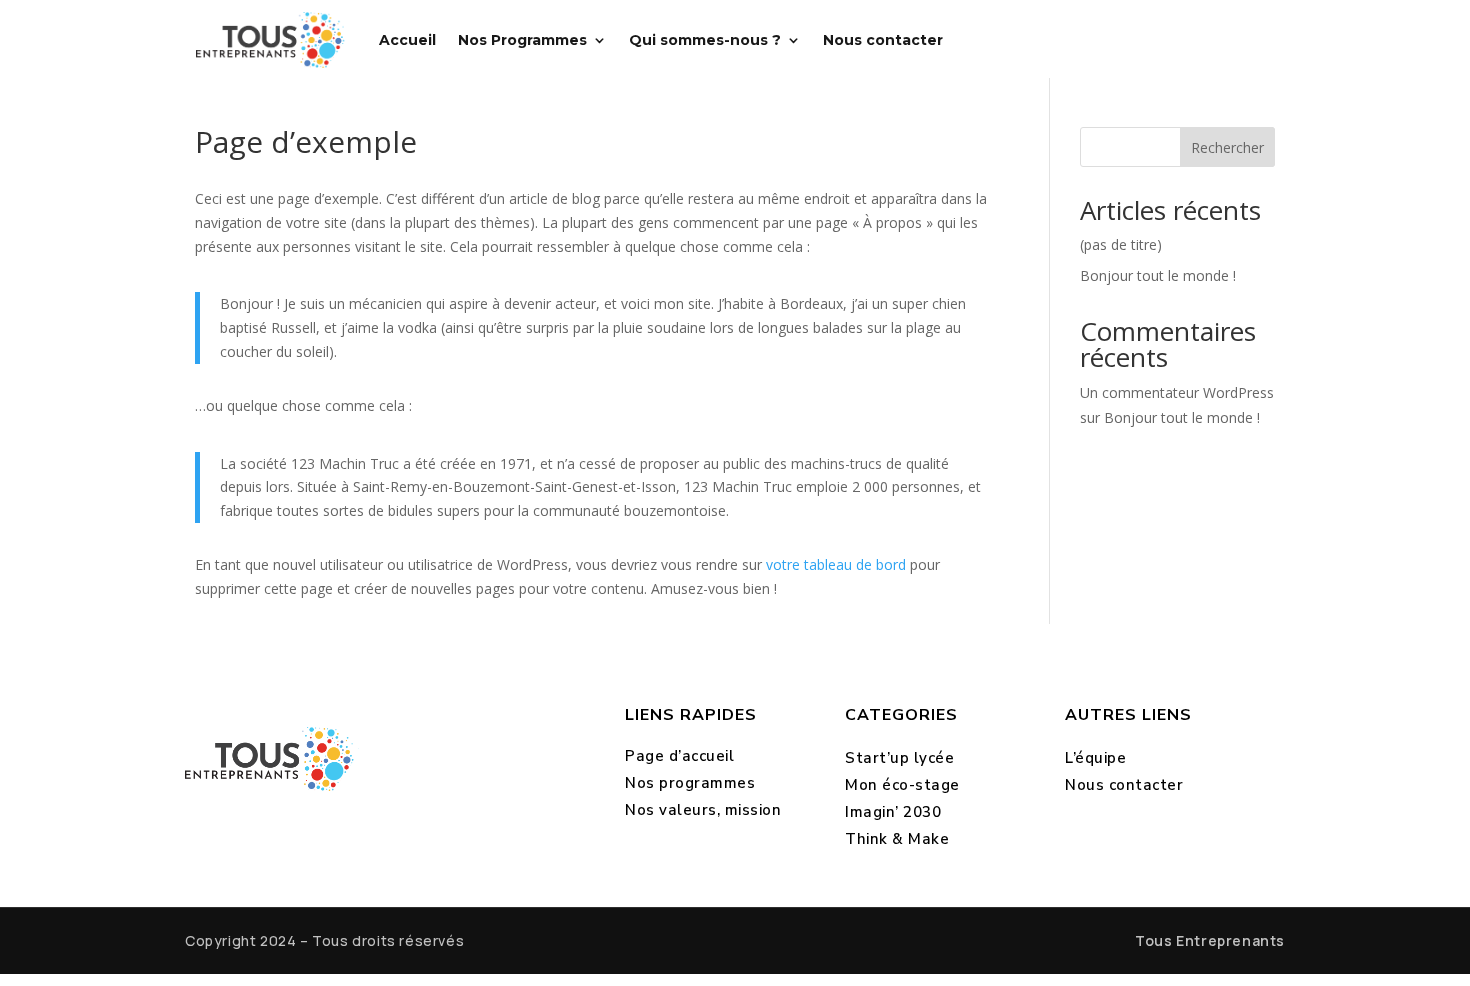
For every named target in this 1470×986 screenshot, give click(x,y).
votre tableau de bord (836, 564)
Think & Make (897, 839)
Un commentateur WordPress (1177, 392)
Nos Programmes (522, 40)
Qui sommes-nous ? (705, 40)
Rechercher (1227, 147)
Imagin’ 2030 (893, 812)
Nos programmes (690, 783)
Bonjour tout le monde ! (1158, 275)
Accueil (407, 40)
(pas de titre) (1121, 244)
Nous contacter (883, 40)
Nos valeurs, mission (703, 810)
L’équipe (1095, 758)
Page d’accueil (679, 756)
